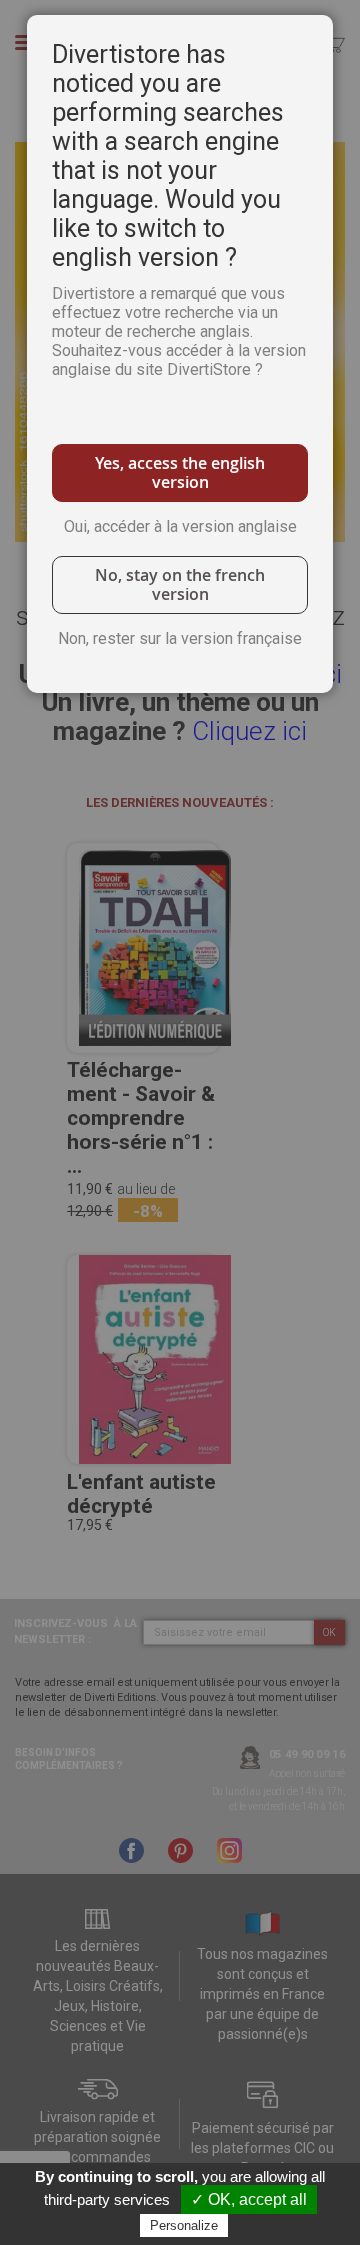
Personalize (184, 2225)
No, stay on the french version (180, 584)
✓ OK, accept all (249, 2199)
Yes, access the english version (180, 472)
